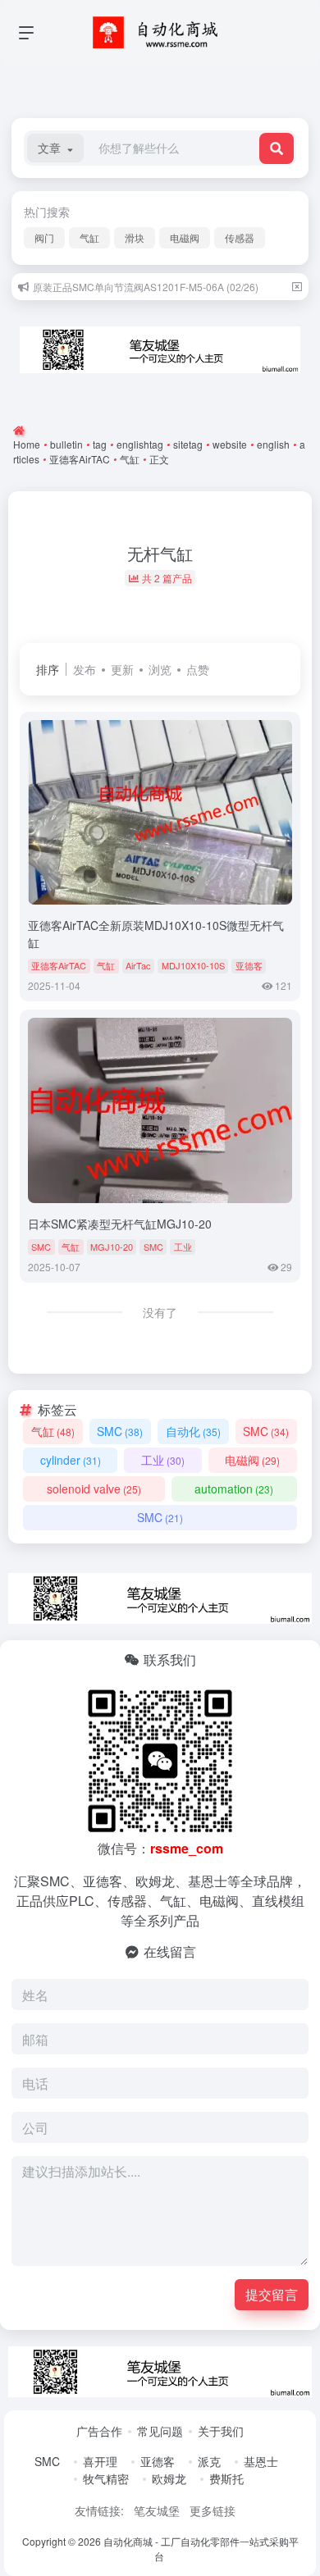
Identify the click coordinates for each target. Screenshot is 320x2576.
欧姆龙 (169, 2478)
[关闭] (297, 287)
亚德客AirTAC (59, 965)
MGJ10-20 (112, 1247)
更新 (122, 669)
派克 (209, 2461)
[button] (55, 148)
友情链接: (99, 2510)
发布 (85, 669)
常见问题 (160, 2431)
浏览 (160, 669)
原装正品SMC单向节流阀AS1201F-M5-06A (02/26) (146, 287)
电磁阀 (185, 237)
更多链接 (213, 2510)
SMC (41, 1247)
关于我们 (221, 2431)
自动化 (193, 1431)
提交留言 (272, 2294)
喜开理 (100, 2461)
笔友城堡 (157, 2510)
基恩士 (261, 2461)
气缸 (89, 237)
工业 (183, 1247)
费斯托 (226, 2478)
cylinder (71, 1460)
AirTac (138, 965)
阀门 (44, 237)
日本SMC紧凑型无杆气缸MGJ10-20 (120, 1224)
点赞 (198, 669)
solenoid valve (94, 1489)
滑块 (135, 237)
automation (234, 1489)
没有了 (160, 1312)
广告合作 (99, 2431)
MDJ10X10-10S (193, 965)
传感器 (240, 237)
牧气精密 (106, 2478)
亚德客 (249, 965)
